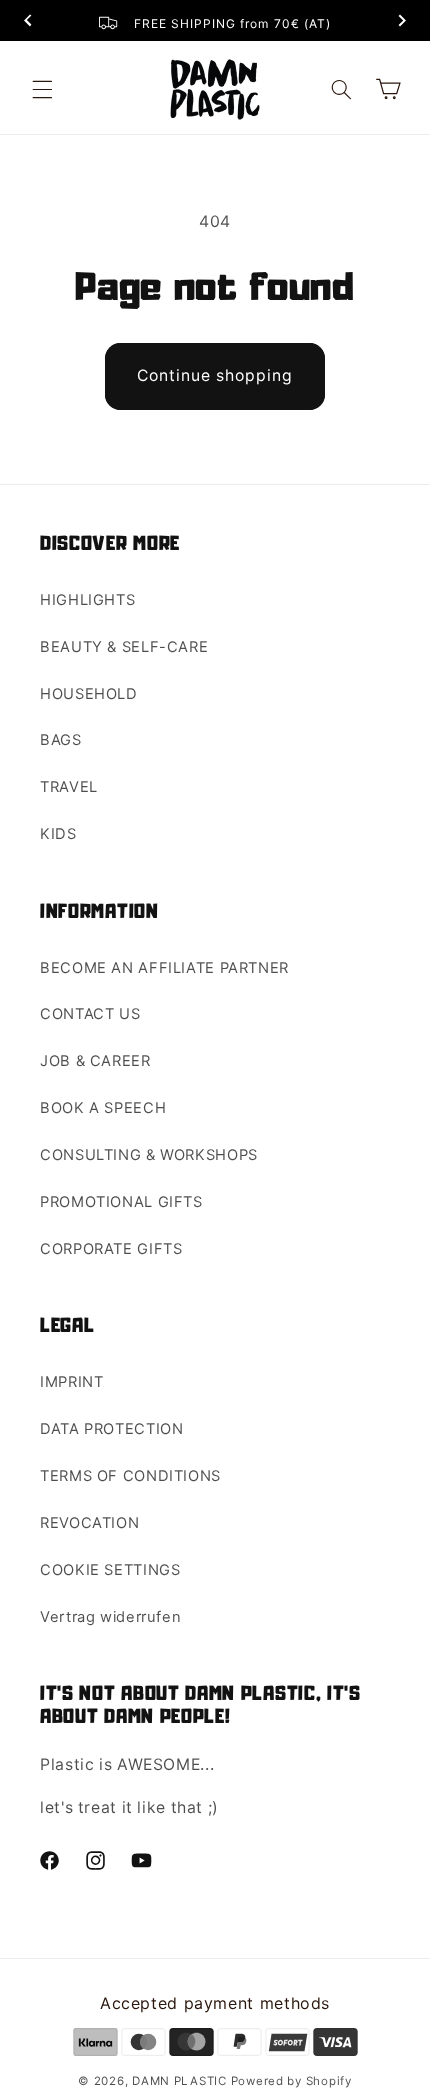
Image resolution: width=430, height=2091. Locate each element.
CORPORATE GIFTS (111, 1249)
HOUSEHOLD (89, 694)
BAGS (61, 740)
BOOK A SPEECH (103, 1108)
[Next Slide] (402, 22)
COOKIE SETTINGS (110, 1570)
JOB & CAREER (95, 1061)
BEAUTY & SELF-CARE (124, 647)
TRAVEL (69, 787)
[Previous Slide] (28, 22)
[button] (42, 89)
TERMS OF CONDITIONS (130, 1476)
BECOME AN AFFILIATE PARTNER (164, 968)
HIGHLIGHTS (87, 600)
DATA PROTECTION (111, 1429)
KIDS (58, 834)
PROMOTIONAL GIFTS (121, 1202)
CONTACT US (90, 1014)
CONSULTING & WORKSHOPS (149, 1155)
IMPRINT (71, 1382)
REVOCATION (89, 1523)
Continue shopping (215, 375)
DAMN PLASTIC (181, 2081)
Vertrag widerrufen (110, 1617)
